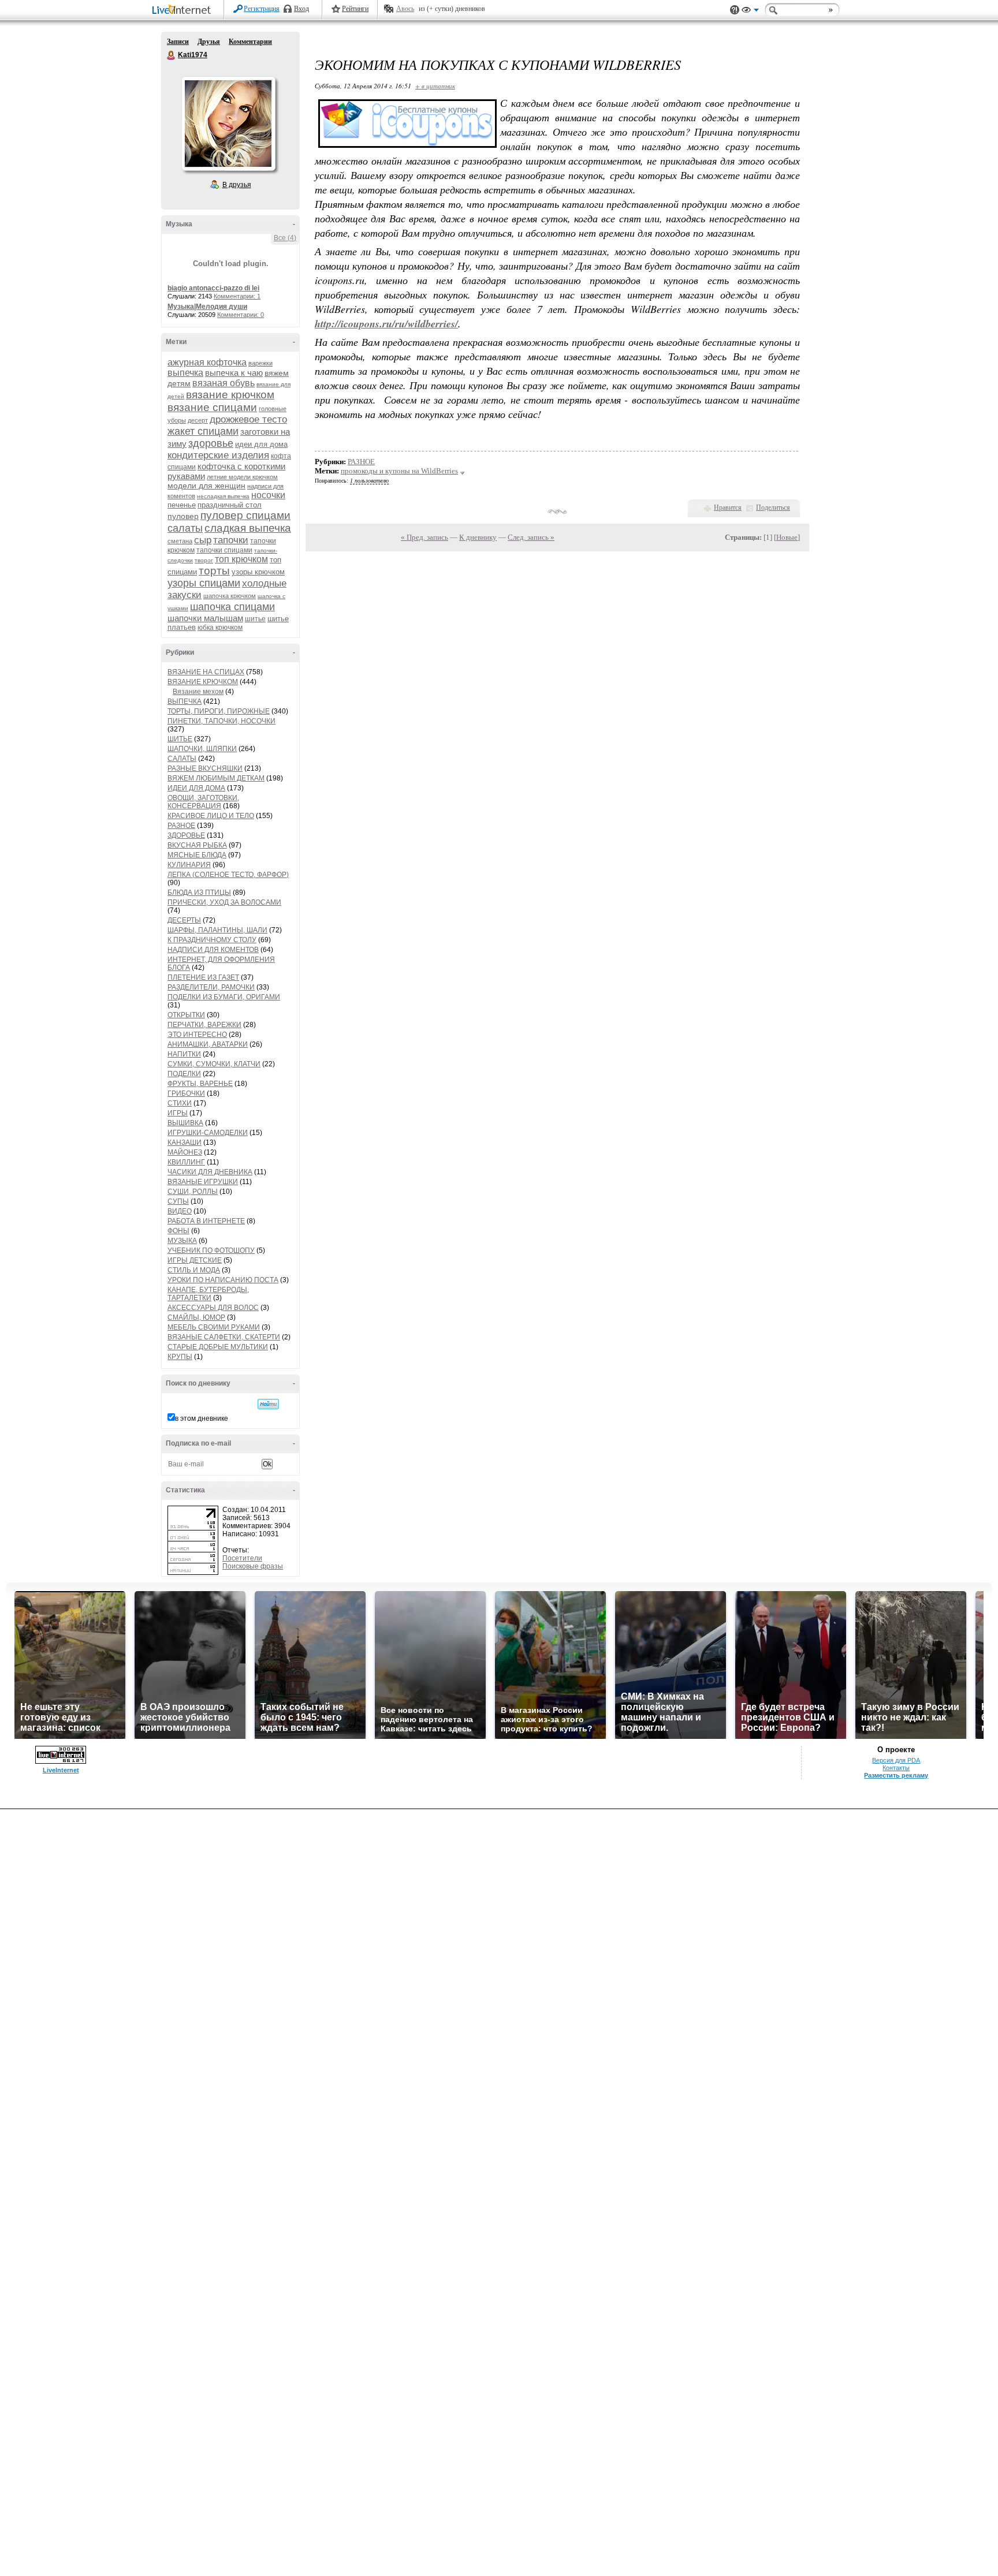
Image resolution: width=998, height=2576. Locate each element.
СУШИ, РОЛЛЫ (193, 1192)
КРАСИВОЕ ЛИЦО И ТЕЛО (211, 816)
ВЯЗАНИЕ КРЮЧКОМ (203, 682)
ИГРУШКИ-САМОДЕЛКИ (208, 1133)
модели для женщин (206, 486)
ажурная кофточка (207, 362)
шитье (255, 619)
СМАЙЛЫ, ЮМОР (196, 1317)
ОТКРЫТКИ (186, 1015)
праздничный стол (230, 505)
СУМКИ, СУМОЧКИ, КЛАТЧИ (214, 1064)
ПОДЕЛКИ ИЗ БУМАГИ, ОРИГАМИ (224, 997)
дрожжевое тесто (248, 419)
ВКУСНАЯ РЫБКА (197, 845)
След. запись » (531, 537)
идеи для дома (261, 444)
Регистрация (262, 9)
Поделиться (773, 507)
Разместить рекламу (896, 1775)
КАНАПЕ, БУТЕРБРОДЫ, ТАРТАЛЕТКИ (208, 1294)
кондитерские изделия (218, 455)
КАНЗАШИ (185, 1143)
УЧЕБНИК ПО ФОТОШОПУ (211, 1250)
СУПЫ (178, 1201)
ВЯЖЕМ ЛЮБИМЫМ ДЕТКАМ (216, 778)
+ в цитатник (435, 86)
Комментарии (250, 42)
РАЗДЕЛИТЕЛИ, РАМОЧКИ (211, 987)
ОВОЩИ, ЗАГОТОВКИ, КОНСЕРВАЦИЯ (203, 802)
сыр (203, 540)
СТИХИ (180, 1103)
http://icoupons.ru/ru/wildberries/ (386, 324)
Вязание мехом (198, 692)
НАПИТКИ (184, 1054)
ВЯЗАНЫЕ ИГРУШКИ (203, 1182)
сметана (180, 541)
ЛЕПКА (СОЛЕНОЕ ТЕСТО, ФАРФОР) (228, 875)
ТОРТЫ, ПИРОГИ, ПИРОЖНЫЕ (219, 711)
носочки (268, 495)
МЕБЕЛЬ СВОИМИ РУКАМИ (214, 1327)
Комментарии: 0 (241, 315)
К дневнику (478, 537)
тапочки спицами (224, 550)
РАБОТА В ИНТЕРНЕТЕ (206, 1221)
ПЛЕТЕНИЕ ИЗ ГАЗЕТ (203, 977)
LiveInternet (184, 11)
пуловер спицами (245, 515)
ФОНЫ (178, 1231)
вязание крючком (230, 395)
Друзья (209, 42)
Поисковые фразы (253, 1566)
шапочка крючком (230, 596)
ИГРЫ (178, 1113)
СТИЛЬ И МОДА (194, 1270)
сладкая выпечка (248, 528)
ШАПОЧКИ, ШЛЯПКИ (202, 749)
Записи (178, 42)
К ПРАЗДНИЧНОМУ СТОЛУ (212, 940)
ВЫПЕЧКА (185, 701)
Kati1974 (172, 55)
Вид (750, 12)
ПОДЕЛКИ (184, 1074)
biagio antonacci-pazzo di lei (213, 288)
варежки (260, 363)
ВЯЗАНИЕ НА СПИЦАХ (206, 672)
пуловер (183, 516)
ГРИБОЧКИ (186, 1093)
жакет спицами (203, 431)
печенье (182, 505)
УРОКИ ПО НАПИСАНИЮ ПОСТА (223, 1280)
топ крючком (241, 559)
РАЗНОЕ (181, 826)
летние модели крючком (242, 477)
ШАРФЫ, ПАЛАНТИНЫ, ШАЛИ (217, 930)
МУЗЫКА (182, 1241)
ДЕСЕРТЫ (184, 920)
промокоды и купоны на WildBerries (399, 471)
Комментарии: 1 (237, 296)
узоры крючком (258, 572)
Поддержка (735, 10)
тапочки (231, 540)
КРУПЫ (180, 1357)
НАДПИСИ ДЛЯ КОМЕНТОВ (213, 950)
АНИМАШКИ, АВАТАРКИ (208, 1044)
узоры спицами (204, 583)
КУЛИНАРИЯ (189, 865)
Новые (787, 537)
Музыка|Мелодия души (207, 307)
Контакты (896, 1768)
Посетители (242, 1558)
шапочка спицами (232, 607)
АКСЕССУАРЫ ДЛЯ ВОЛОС (213, 1308)
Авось (405, 9)
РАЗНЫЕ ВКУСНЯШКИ (205, 768)
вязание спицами (212, 407)
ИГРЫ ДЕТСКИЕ (195, 1260)
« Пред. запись (424, 537)
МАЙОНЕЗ (185, 1152)
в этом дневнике (202, 1418)
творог (204, 560)
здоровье (211, 443)
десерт (198, 420)
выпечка (185, 373)
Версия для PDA (896, 1760)
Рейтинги (355, 9)
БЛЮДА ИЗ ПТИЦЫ (199, 893)
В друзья (237, 185)
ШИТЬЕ (180, 739)
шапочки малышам (205, 618)
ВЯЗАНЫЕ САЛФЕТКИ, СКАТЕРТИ (224, 1337)
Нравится (728, 507)
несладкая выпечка (223, 496)
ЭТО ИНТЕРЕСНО (197, 1035)
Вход (301, 9)
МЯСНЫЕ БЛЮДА (197, 855)
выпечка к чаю (234, 373)
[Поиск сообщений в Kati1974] (268, 1404)
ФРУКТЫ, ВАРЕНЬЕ (200, 1084)
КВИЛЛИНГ (186, 1162)
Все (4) (285, 238)
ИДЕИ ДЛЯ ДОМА (196, 788)
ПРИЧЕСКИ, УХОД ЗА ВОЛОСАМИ (224, 902)
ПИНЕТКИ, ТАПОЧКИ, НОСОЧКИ (221, 721)
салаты (185, 528)
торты (214, 571)
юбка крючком (220, 628)
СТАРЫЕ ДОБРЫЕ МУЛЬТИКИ (218, 1347)
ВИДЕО (180, 1211)
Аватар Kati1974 (228, 124)
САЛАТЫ (182, 759)
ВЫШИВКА (185, 1123)
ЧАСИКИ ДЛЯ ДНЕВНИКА (210, 1172)
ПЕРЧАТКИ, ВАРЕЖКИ (204, 1025)
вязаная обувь (224, 383)
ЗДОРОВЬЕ (186, 835)
